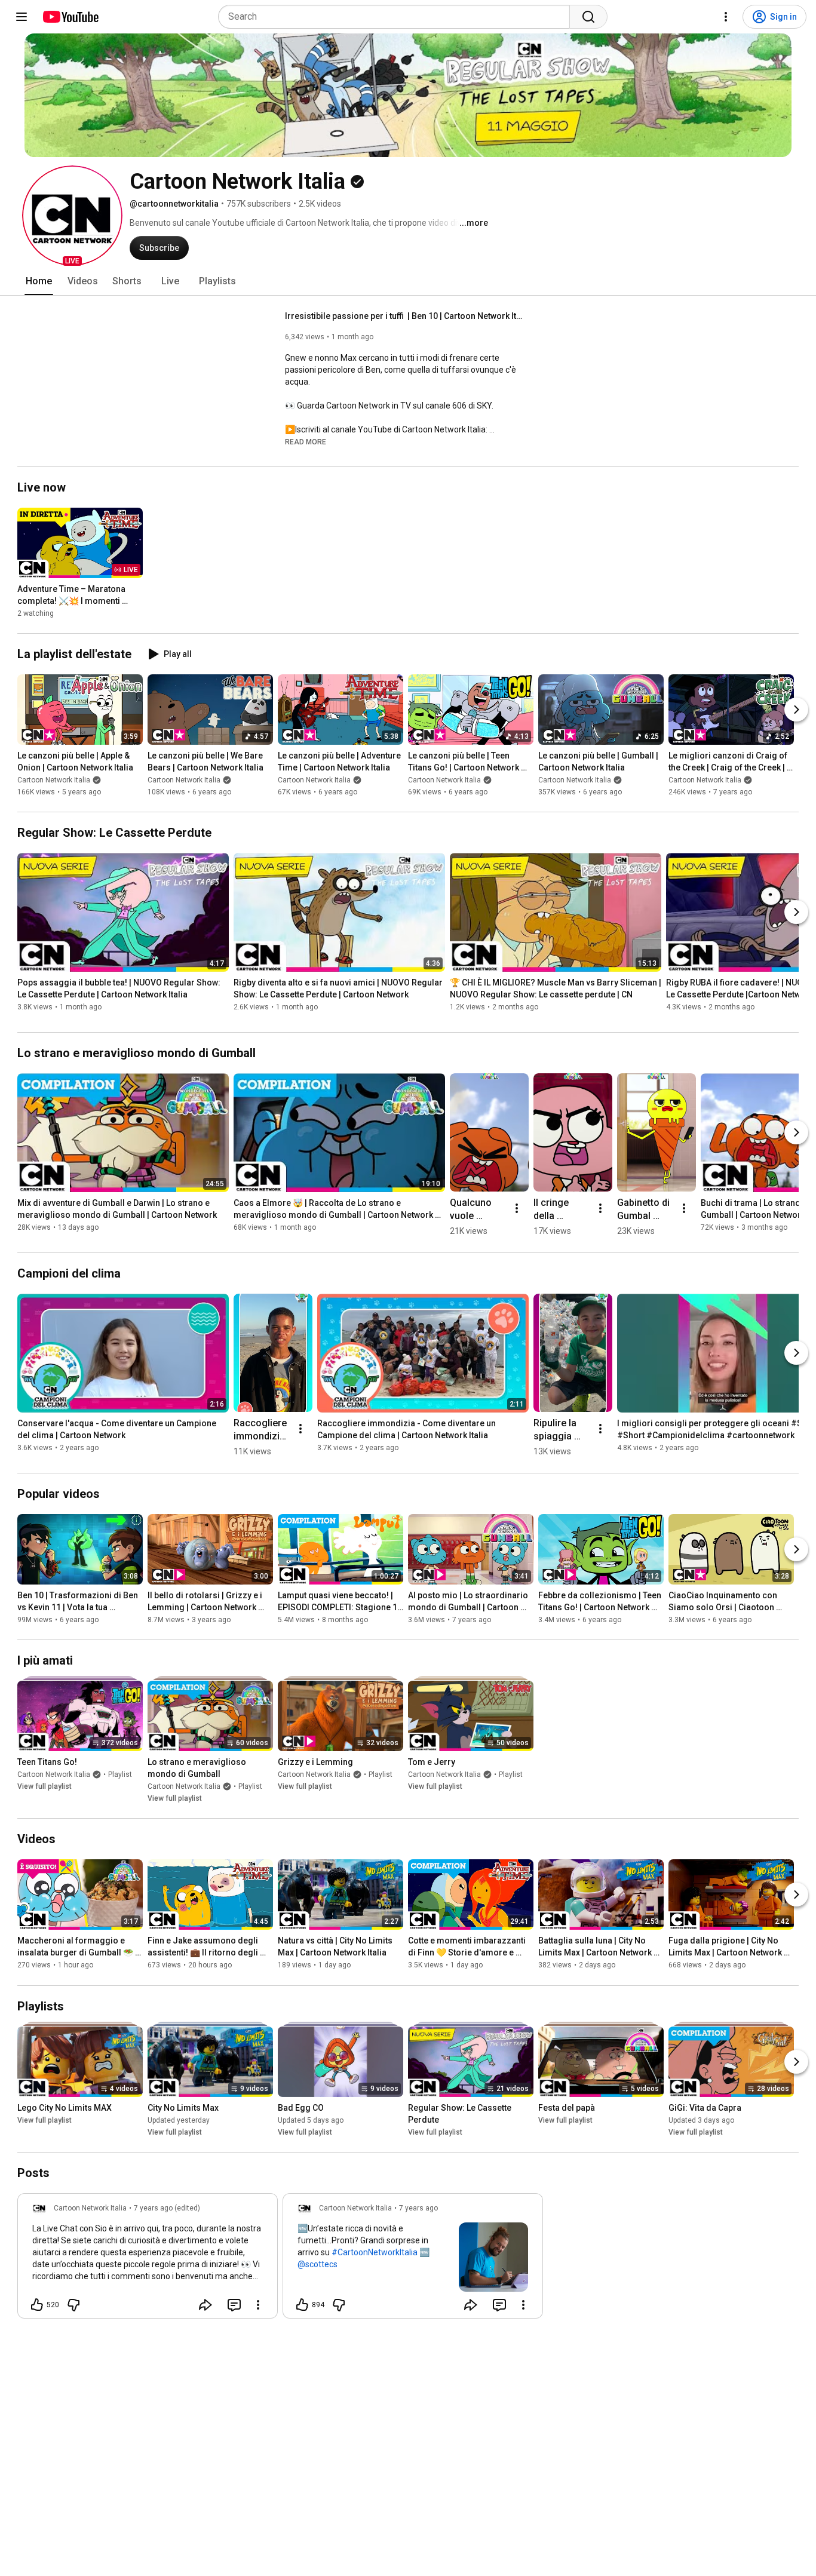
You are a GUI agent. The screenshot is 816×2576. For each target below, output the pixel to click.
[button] (72, 216)
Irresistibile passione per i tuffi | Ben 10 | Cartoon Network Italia (405, 316)
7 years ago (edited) (167, 2208)
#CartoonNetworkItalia (375, 2252)
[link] (148, 2259)
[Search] (588, 17)
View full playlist (45, 1786)
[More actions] (517, 1208)
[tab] (39, 281)
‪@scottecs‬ (317, 2264)
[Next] (796, 710)
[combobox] (398, 17)
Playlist (120, 1774)
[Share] (205, 2305)
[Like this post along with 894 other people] (302, 2305)
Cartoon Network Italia (54, 780)
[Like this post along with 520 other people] (37, 2305)
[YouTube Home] (70, 17)
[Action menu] (258, 2305)
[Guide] (22, 17)
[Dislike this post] (73, 2305)
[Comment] (234, 2305)
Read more (306, 442)
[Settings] (726, 17)
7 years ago (418, 2208)
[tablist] (408, 281)
